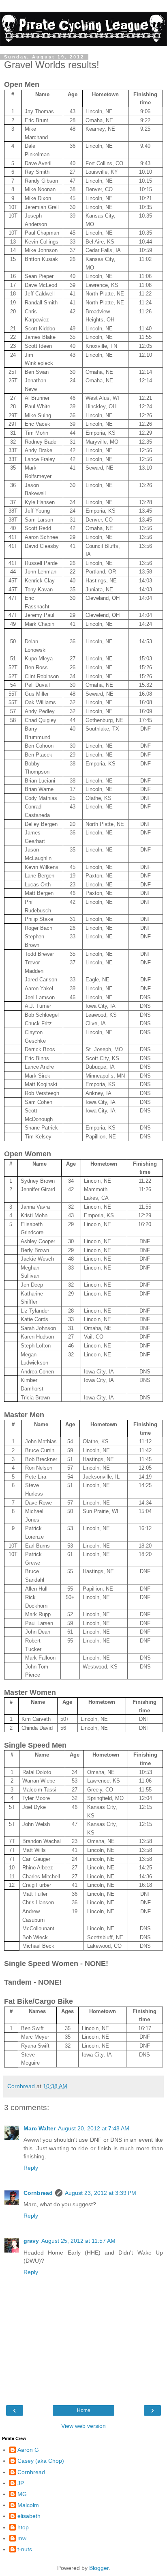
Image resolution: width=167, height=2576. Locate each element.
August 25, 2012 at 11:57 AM (78, 2241)
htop (23, 2527)
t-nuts (25, 2549)
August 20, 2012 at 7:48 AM (94, 2128)
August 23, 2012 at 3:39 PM (101, 2193)
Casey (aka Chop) (41, 2461)
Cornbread (38, 2193)
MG (22, 2494)
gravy (31, 2241)
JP (21, 2483)
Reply (31, 2168)
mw (22, 2538)
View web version (83, 2426)
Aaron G (28, 2450)
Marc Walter (40, 2128)
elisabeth (29, 2516)
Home (84, 2410)
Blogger (99, 2568)
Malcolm (28, 2505)
